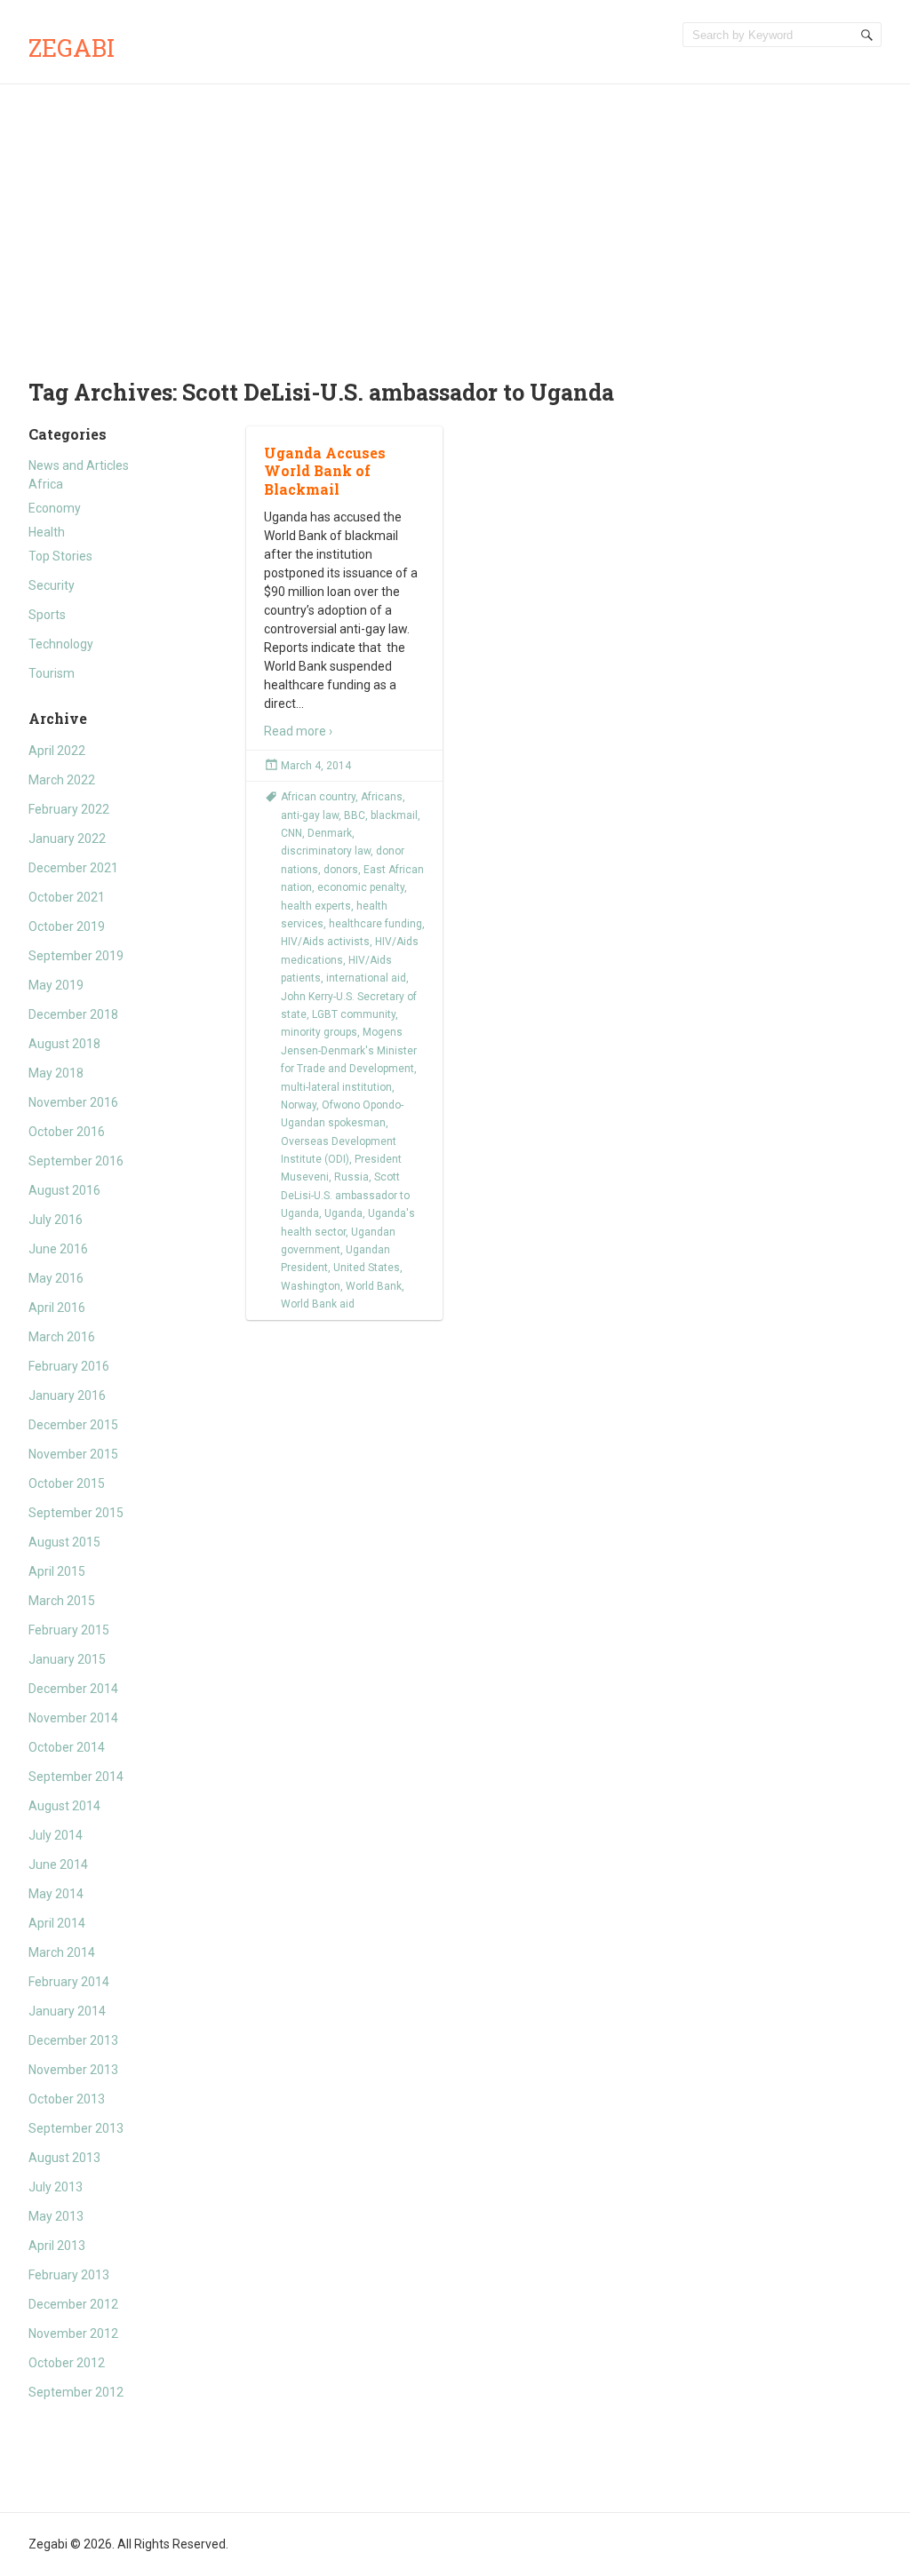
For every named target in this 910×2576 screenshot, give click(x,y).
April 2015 (57, 1571)
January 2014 (67, 2011)
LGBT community (354, 1014)
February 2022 (69, 809)
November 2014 (73, 1718)
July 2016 (56, 1220)
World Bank (374, 1286)
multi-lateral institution (336, 1087)
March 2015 (62, 1601)
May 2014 (56, 1894)
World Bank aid (318, 1304)
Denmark (330, 833)
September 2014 (76, 1777)
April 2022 (57, 751)
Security (52, 585)
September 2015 (76, 1513)
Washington (311, 1286)
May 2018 (56, 1073)
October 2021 (67, 897)
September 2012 (76, 2392)
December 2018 (73, 1014)
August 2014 (64, 1806)
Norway (299, 1105)
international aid (366, 978)
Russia (351, 1177)
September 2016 (76, 1161)
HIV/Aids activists (325, 942)
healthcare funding (375, 924)
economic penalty (361, 887)
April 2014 (57, 1923)
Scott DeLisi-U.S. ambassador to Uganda (345, 1195)
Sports (47, 615)
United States (367, 1268)
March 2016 (62, 1337)
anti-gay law (310, 815)
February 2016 (69, 1366)
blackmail (394, 815)
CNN (291, 833)
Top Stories (60, 556)
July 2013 (56, 2187)
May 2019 (56, 985)
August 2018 (64, 1044)
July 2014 (56, 1835)
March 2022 (62, 780)
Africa (46, 484)
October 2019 (67, 926)
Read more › (298, 731)
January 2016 (67, 1395)
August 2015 (64, 1542)
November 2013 (73, 2070)
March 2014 (62, 1952)
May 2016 (56, 1278)
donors (341, 870)
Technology (61, 644)
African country (318, 797)
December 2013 (73, 2040)
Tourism (52, 673)
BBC (355, 815)
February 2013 (69, 2275)
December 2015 (73, 1425)
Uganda (343, 1213)
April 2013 (57, 2246)
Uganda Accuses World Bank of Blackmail (325, 471)
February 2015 (69, 1630)
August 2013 (64, 2158)
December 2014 (73, 1689)
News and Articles (79, 465)
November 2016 (73, 1102)
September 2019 (76, 956)
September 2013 (76, 2128)
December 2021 (73, 868)
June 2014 (58, 1864)
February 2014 (69, 1982)
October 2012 (67, 2363)
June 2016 (58, 1249)
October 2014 (67, 1747)
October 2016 (67, 1132)
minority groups (319, 1032)
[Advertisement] (455, 218)
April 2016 (57, 1308)
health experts (316, 906)
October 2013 (67, 2099)
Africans (382, 797)
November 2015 (73, 1454)
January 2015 (67, 1659)
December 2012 (73, 2304)
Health (47, 532)
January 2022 (67, 839)
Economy (55, 508)
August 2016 (64, 1190)
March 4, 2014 (316, 766)
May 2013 (56, 2216)
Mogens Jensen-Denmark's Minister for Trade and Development (349, 1050)
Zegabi (72, 48)
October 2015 (67, 1483)
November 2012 (73, 2334)
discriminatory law (326, 851)
